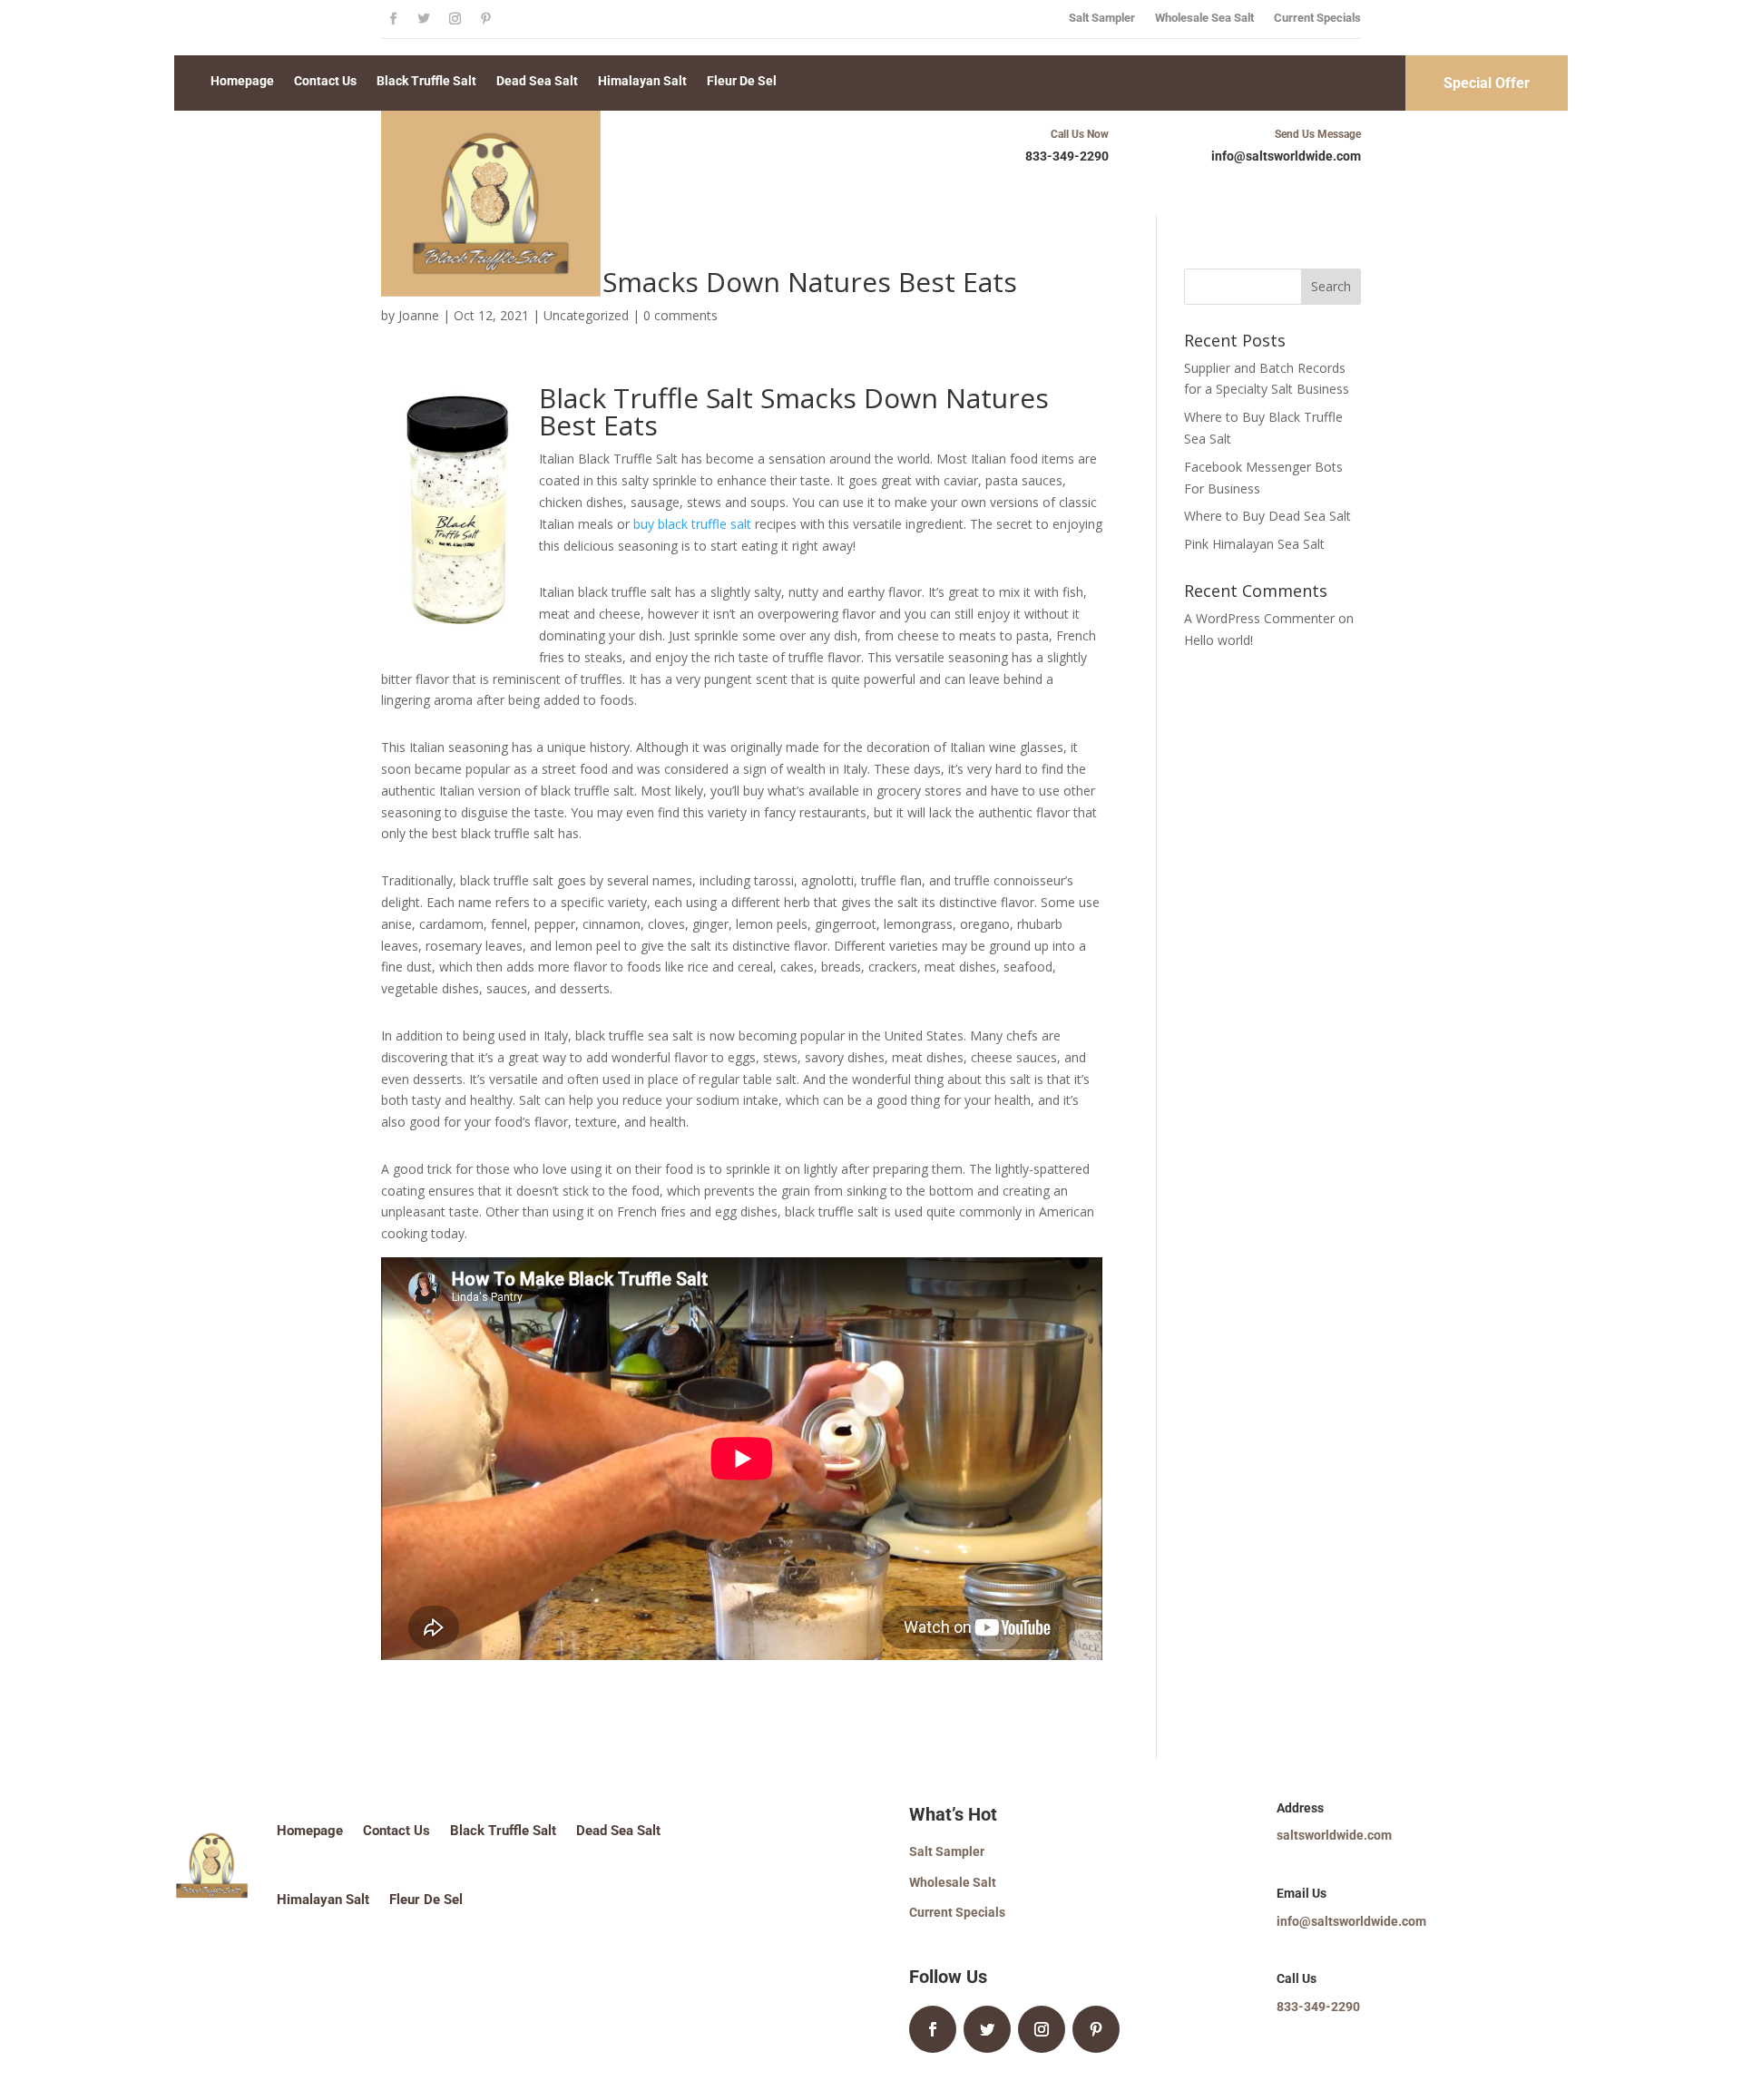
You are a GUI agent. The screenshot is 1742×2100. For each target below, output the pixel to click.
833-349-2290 (1067, 156)
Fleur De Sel (742, 81)
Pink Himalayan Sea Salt (1254, 544)
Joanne (419, 315)
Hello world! (1218, 640)
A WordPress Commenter (1259, 618)
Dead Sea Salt (537, 81)
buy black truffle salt (692, 524)
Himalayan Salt (642, 81)
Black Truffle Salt (426, 81)
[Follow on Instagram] (455, 19)
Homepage (242, 81)
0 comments (680, 315)
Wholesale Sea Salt (1204, 18)
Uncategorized (586, 315)
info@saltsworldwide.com (1351, 1921)
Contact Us (325, 81)
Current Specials (1317, 18)
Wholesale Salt (953, 1882)
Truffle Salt (683, 398)
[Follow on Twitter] (424, 19)
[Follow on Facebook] (393, 19)
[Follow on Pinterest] (485, 19)
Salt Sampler (1102, 18)
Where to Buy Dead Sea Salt (1267, 516)
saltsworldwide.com (1334, 1835)
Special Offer (1487, 83)
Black (576, 398)
